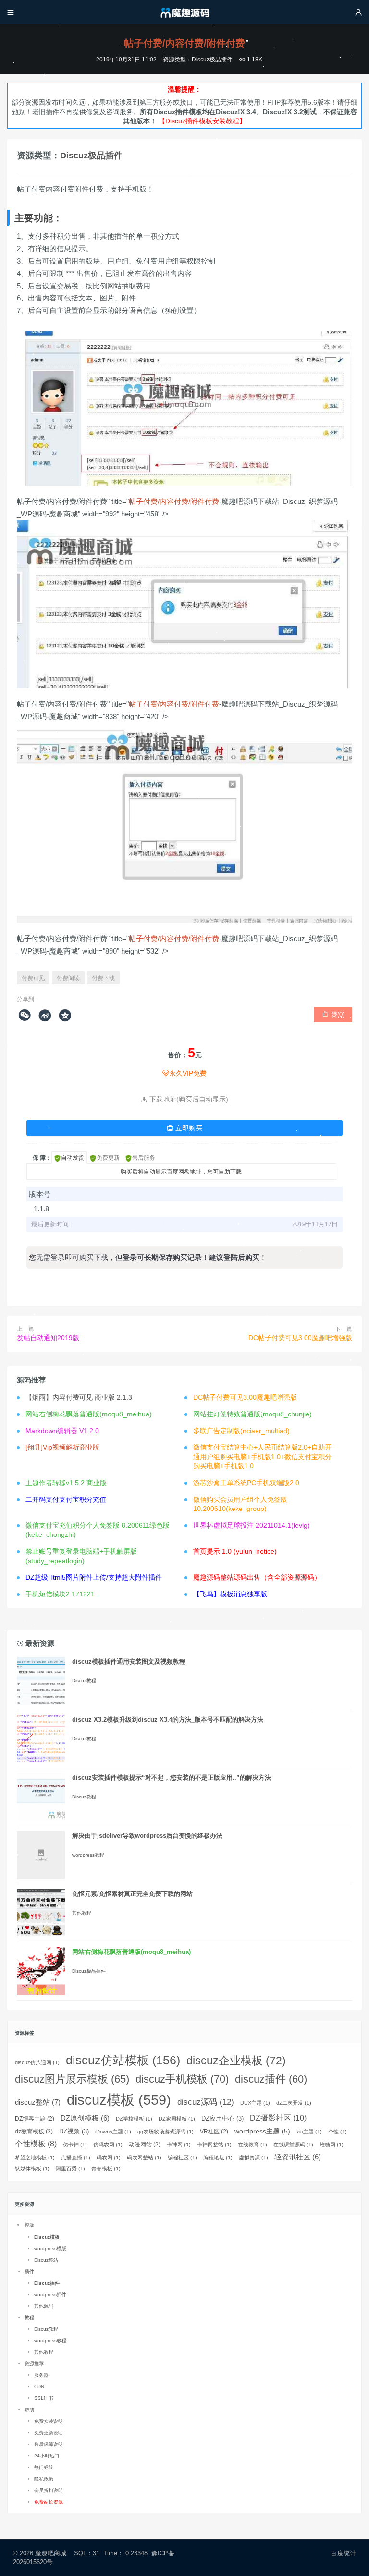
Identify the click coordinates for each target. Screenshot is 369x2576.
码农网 (109, 2157)
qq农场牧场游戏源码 (166, 2132)
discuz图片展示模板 (72, 2079)
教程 (29, 2318)
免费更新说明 (49, 2433)
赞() (333, 1014)
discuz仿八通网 (37, 2062)
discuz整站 (38, 2102)
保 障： (42, 1158)
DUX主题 (255, 2103)
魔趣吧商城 (51, 2553)
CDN (39, 2387)
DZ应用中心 (222, 2118)
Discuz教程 (84, 1681)
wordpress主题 (262, 2131)
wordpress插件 (50, 2294)
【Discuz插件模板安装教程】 (202, 121)
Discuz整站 (46, 2260)
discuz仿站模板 (123, 2060)
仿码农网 (108, 2145)
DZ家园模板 (177, 2119)
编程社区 (182, 2157)
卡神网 (179, 2145)
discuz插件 (271, 2079)
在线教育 (252, 2145)
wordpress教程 (88, 1855)
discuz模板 (119, 2100)
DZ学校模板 (134, 2119)
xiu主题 (309, 2132)
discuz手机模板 (182, 2079)
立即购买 (184, 1128)
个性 (338, 2132)
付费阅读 (68, 978)
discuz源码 (206, 2102)
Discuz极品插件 (212, 60)
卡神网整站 (214, 2145)
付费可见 (33, 978)
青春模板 (106, 2169)
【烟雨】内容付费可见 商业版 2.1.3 (79, 1397)
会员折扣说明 (49, 2490)
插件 (29, 2271)
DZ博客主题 (35, 2119)
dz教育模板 (34, 2132)
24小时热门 (47, 2456)
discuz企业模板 (236, 2061)
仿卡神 (75, 2145)
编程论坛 (218, 2157)
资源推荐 (34, 2364)
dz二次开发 (294, 2103)
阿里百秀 (70, 2169)
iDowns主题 (113, 2132)
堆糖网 (332, 2145)
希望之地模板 (35, 2157)
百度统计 (343, 2553)
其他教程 (82, 1913)
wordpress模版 (50, 2248)
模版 (29, 2225)
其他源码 (44, 2306)
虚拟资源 (253, 2157)
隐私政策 (44, 2479)
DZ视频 (74, 2131)
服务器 (41, 2375)
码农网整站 (144, 2157)
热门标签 (44, 2467)
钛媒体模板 (32, 2169)
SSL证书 (44, 2398)
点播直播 (76, 2157)
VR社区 (214, 2132)
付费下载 (103, 978)
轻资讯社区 (298, 2157)
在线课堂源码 (293, 2145)
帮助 (29, 2410)
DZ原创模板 (85, 2118)
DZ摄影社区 (278, 2118)
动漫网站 (145, 2145)
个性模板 (36, 2144)
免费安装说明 (49, 2421)
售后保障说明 (49, 2444)
